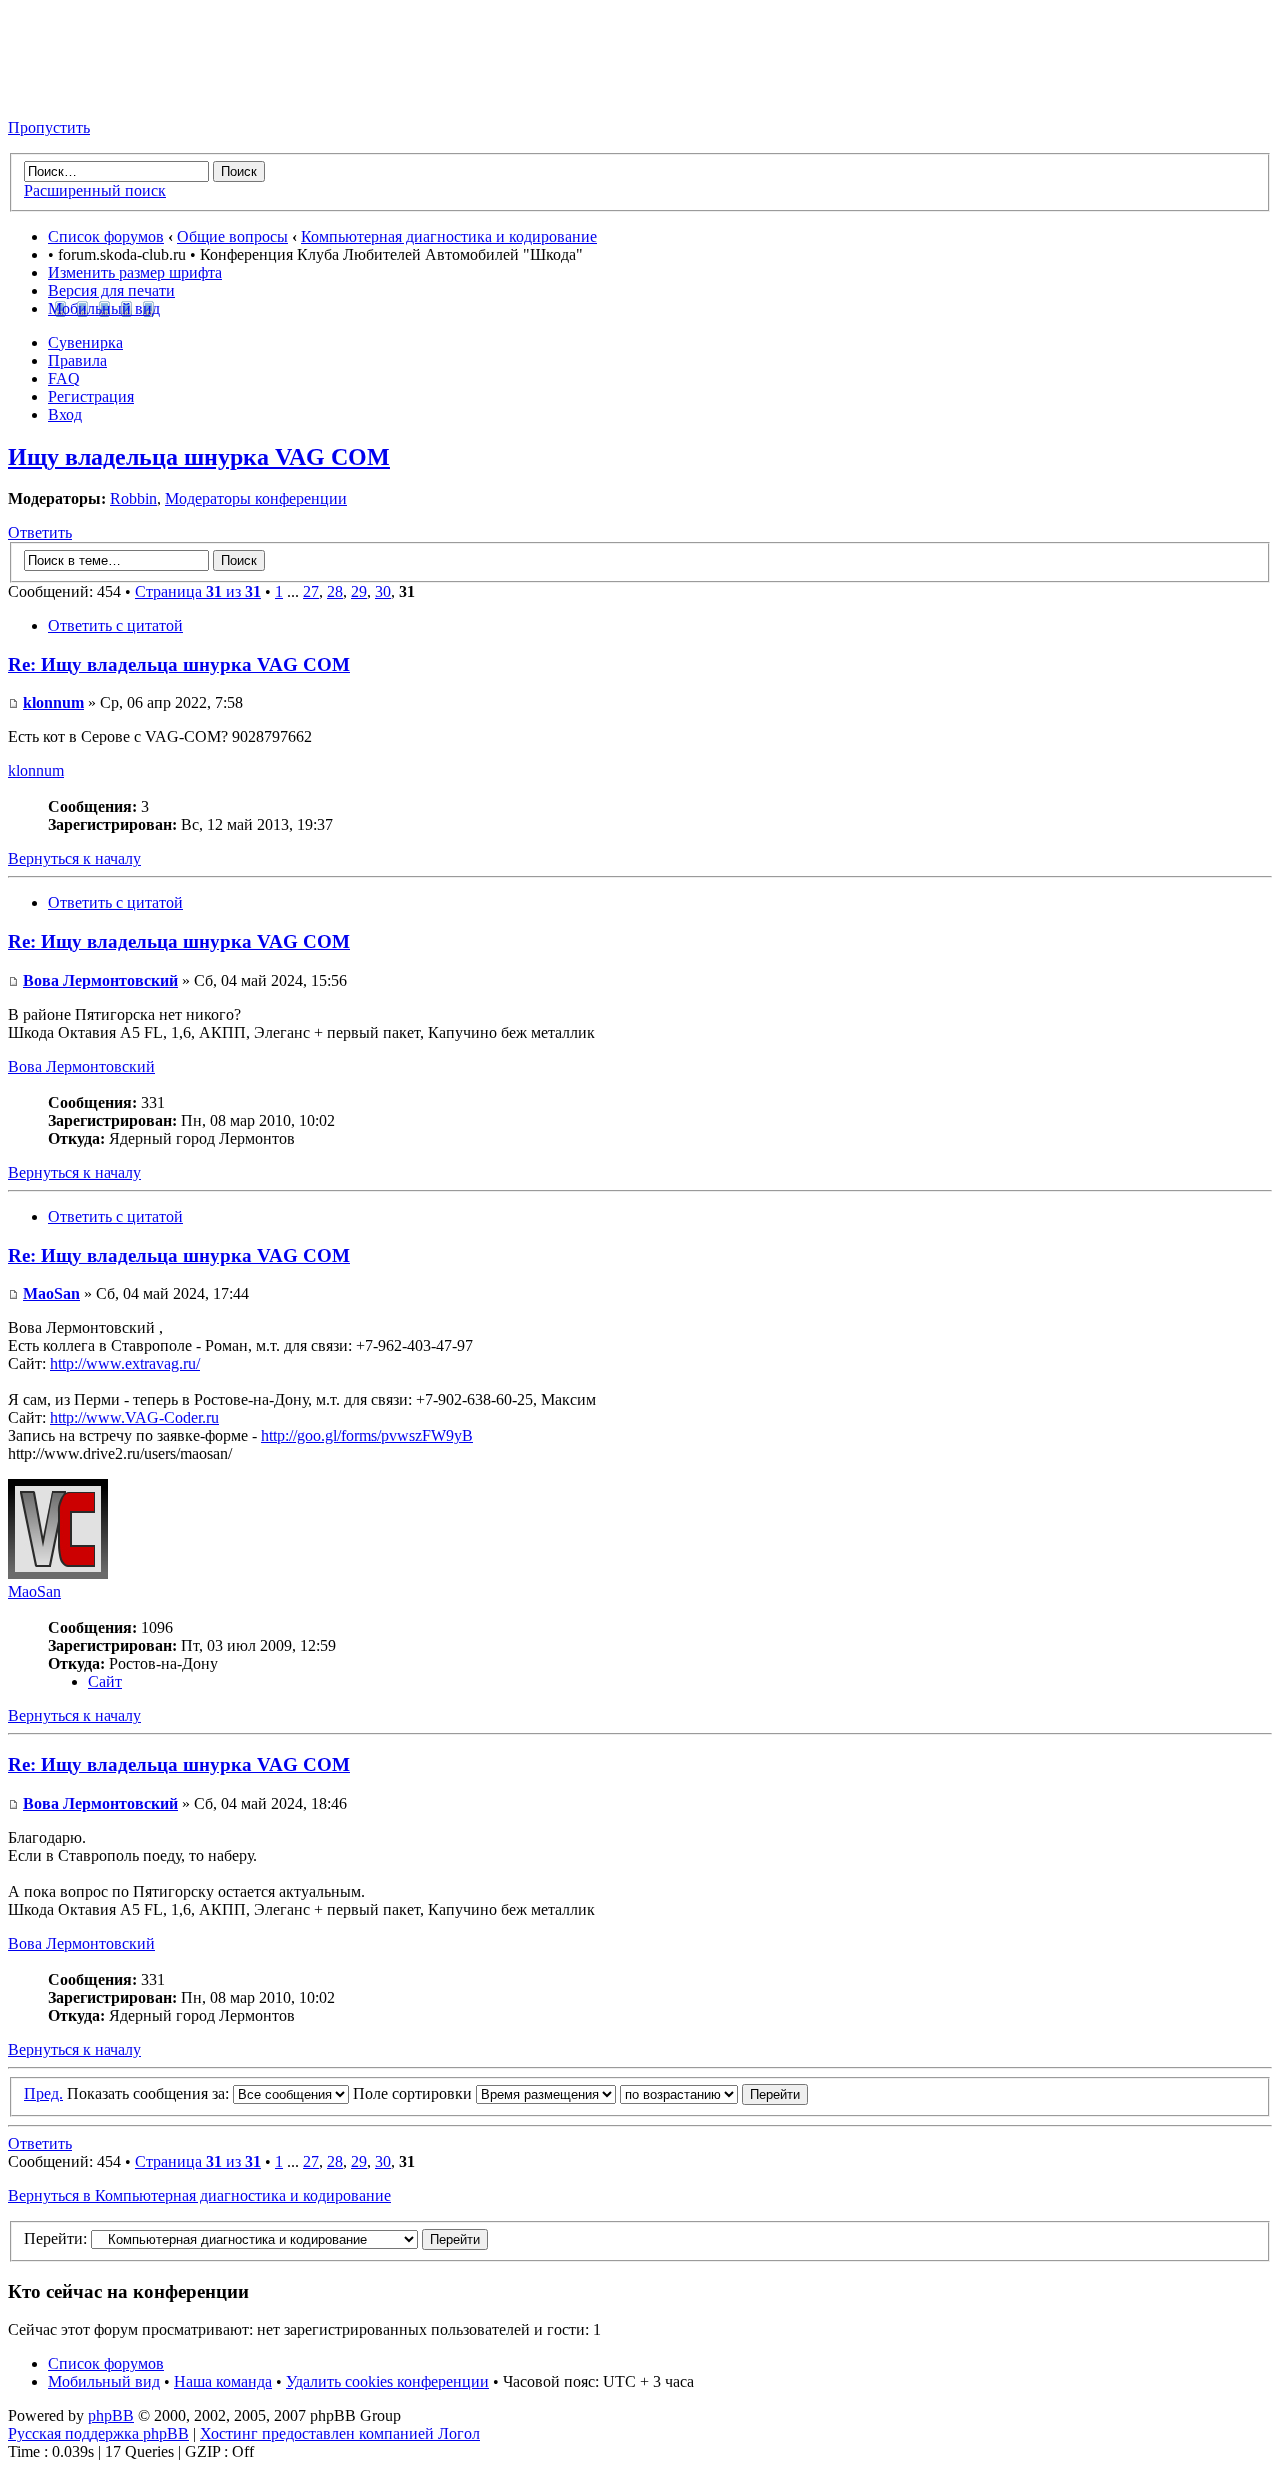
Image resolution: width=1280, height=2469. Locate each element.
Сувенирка (85, 342)
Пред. (43, 2093)
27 (311, 591)
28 (335, 591)
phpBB (111, 2415)
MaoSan (51, 1293)
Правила (77, 360)
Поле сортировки (414, 2093)
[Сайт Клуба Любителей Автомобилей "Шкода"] (108, 93)
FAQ (64, 378)
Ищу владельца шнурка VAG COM (199, 457)
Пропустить (49, 127)
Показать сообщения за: (150, 2093)
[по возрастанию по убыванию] (714, 2093)
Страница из (198, 591)
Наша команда (223, 2381)
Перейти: (55, 2238)
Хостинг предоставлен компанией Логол (340, 2433)
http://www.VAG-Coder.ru (134, 1417)
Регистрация (91, 396)
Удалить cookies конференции (387, 2381)
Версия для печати (111, 290)
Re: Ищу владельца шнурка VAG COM (179, 664)
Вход (65, 414)
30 (383, 591)
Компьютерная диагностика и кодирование (449, 236)
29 (359, 591)
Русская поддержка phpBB (98, 2433)
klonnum (53, 702)
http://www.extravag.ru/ (125, 1363)
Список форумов (106, 236)
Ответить (40, 532)
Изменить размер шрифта (135, 272)
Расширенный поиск (95, 190)
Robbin (133, 498)
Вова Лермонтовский (100, 980)
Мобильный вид (104, 308)
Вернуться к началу (74, 858)
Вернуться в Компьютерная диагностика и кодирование (199, 2195)
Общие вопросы (232, 236)
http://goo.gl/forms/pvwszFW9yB (367, 1435)
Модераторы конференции (256, 498)
